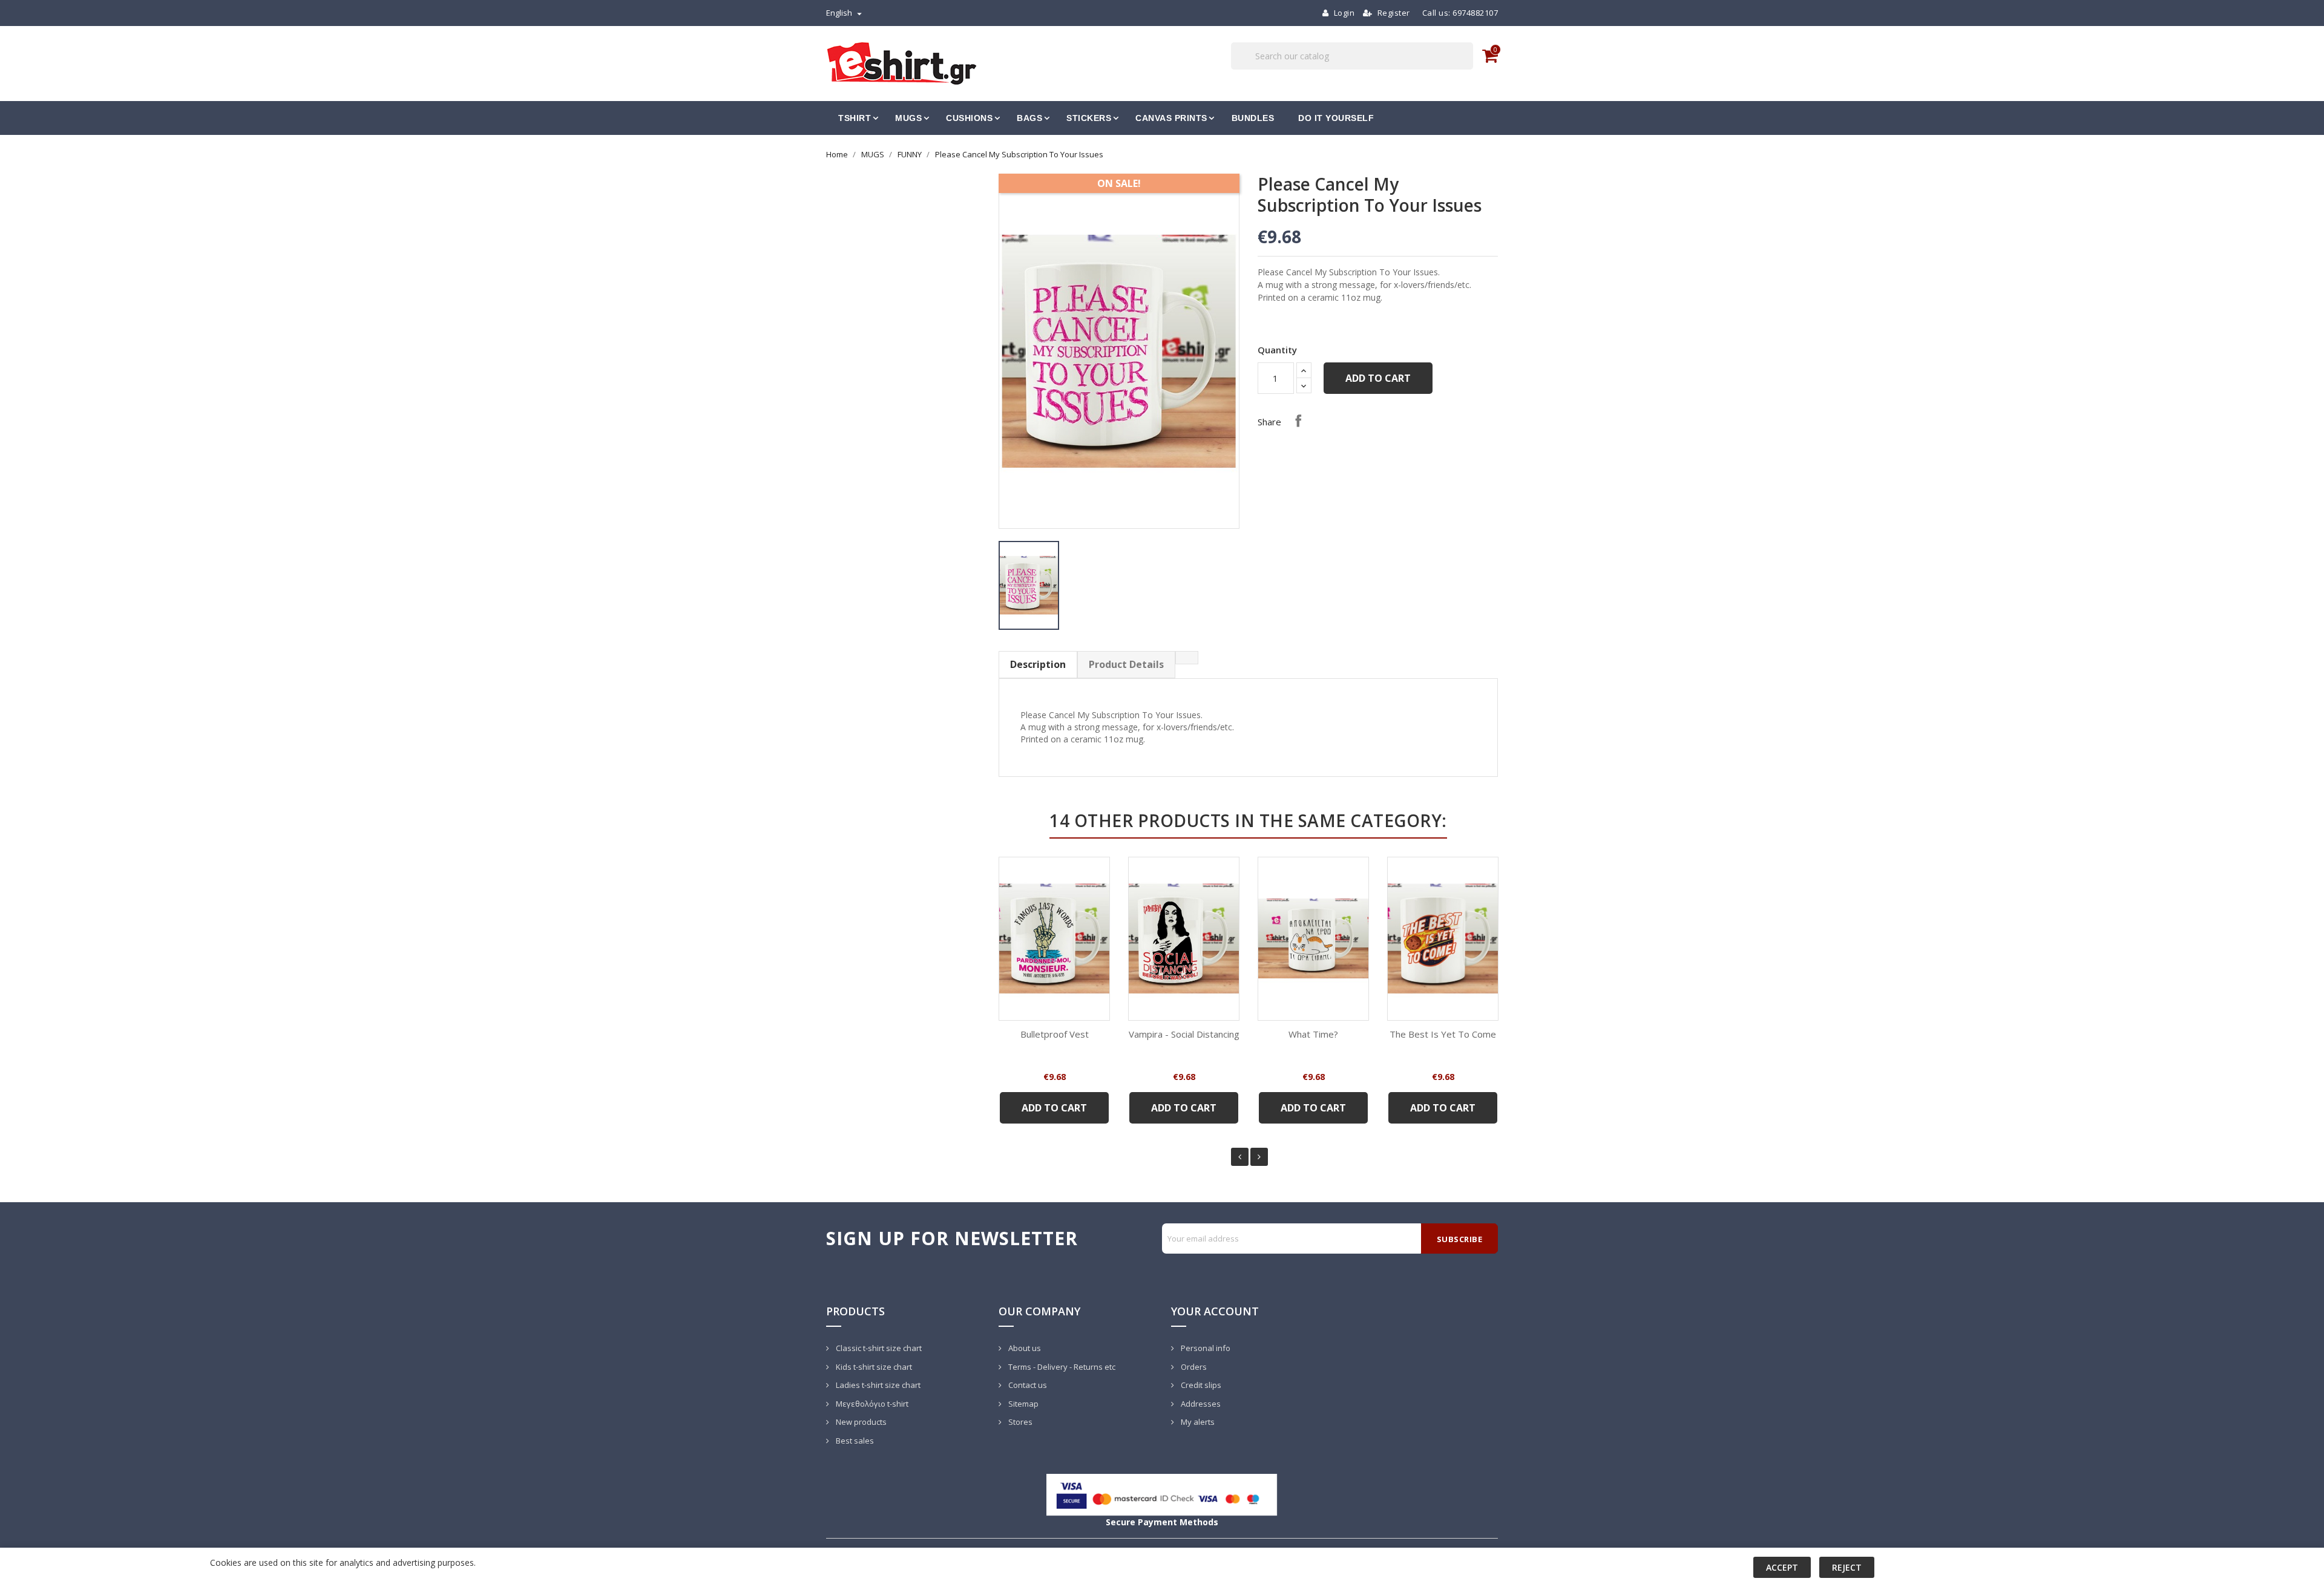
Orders (1193, 1367)
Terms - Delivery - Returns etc (1061, 1367)
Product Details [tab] (1126, 664)
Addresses (1200, 1404)
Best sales (854, 1441)
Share (1298, 420)
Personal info (1205, 1348)
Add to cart (1378, 378)
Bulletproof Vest (1055, 1034)
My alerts (1197, 1422)
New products (860, 1422)
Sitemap (1022, 1404)
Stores (1019, 1422)
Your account (1215, 1311)
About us (1024, 1348)
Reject (1847, 1567)
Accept (1782, 1567)
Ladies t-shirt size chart (877, 1385)
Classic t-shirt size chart (878, 1348)
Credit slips (1200, 1385)
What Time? (1313, 1034)
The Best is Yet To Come (1443, 1034)
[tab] (1187, 658)
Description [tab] (1038, 664)
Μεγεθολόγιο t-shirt (871, 1404)
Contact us (1027, 1385)
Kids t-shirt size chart (873, 1367)
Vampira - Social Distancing (1184, 1034)
